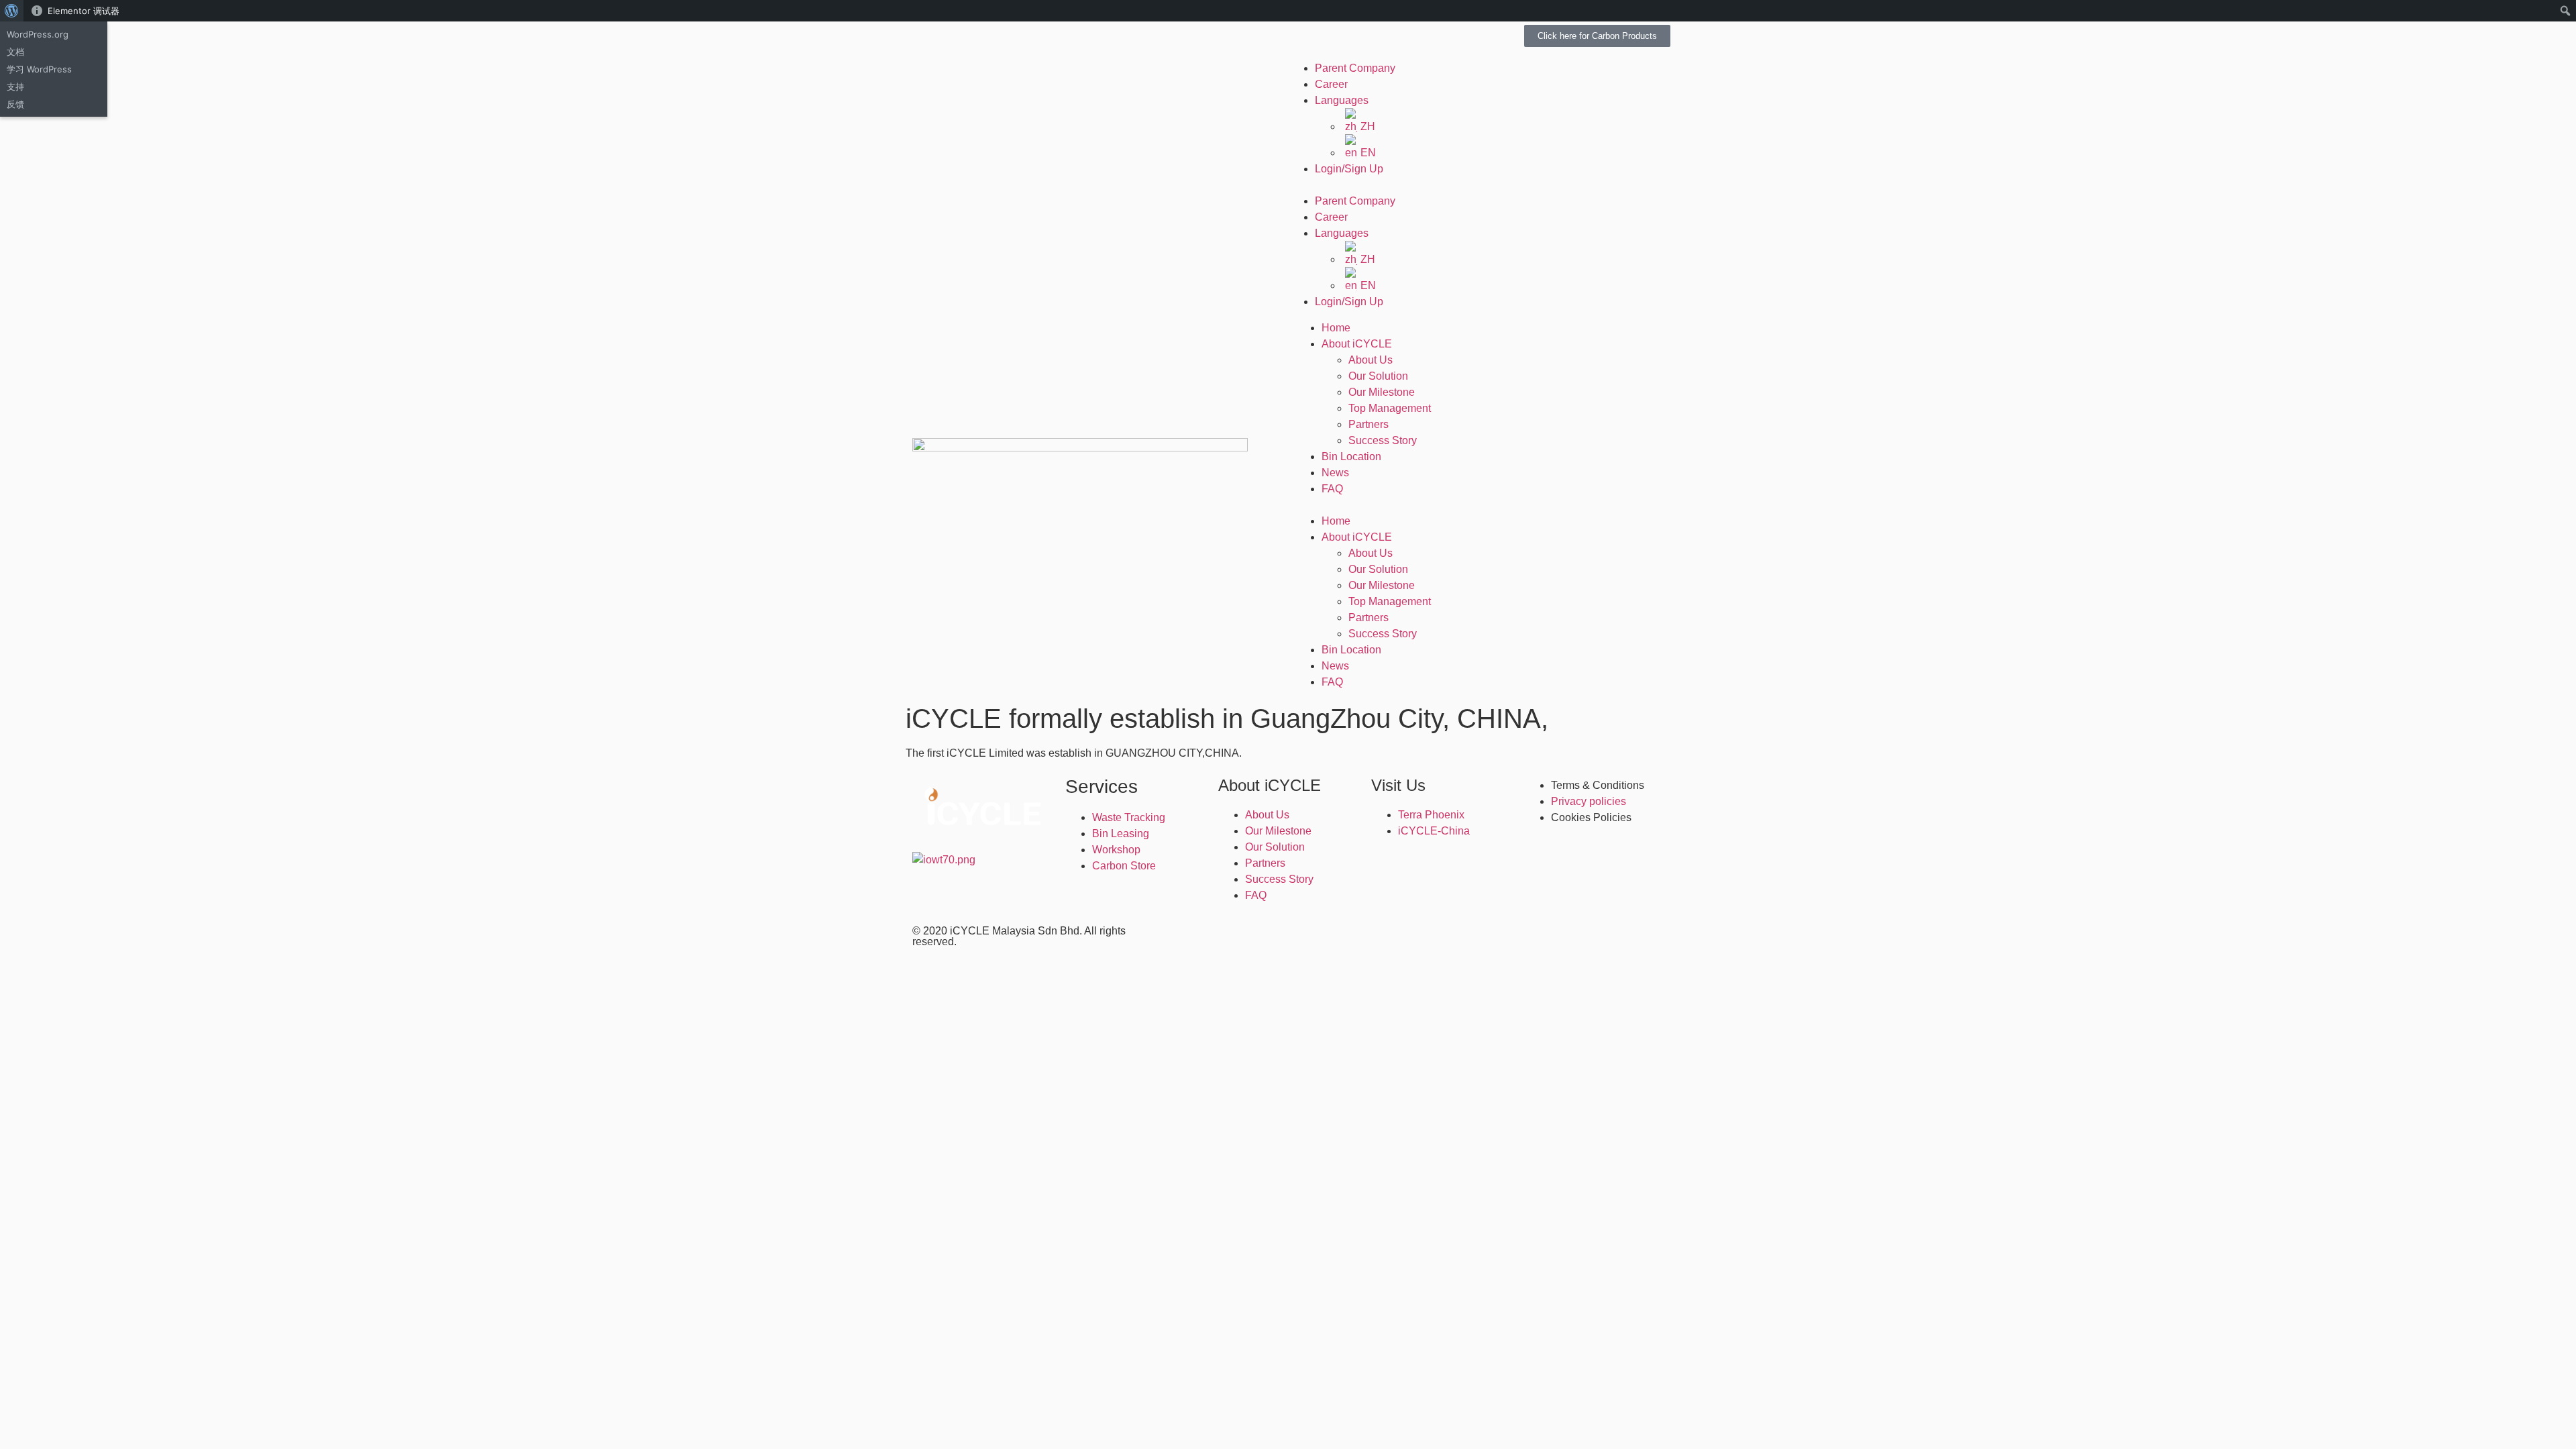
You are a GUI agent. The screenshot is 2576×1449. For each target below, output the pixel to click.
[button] (1479, 185)
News (1335, 473)
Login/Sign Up (1349, 169)
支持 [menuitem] (15, 87)
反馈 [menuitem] (15, 104)
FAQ (1332, 489)
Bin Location (1351, 457)
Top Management (1390, 408)
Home (1336, 328)
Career (1331, 84)
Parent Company (1355, 68)
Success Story (1383, 440)
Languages (1342, 100)
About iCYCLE (1357, 344)
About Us (1371, 360)
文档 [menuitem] (15, 52)
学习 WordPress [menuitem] (39, 69)
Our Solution (1378, 376)
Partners (1368, 424)
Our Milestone (1382, 392)
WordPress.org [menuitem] (38, 34)
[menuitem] (12, 11)
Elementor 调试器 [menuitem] (84, 11)
